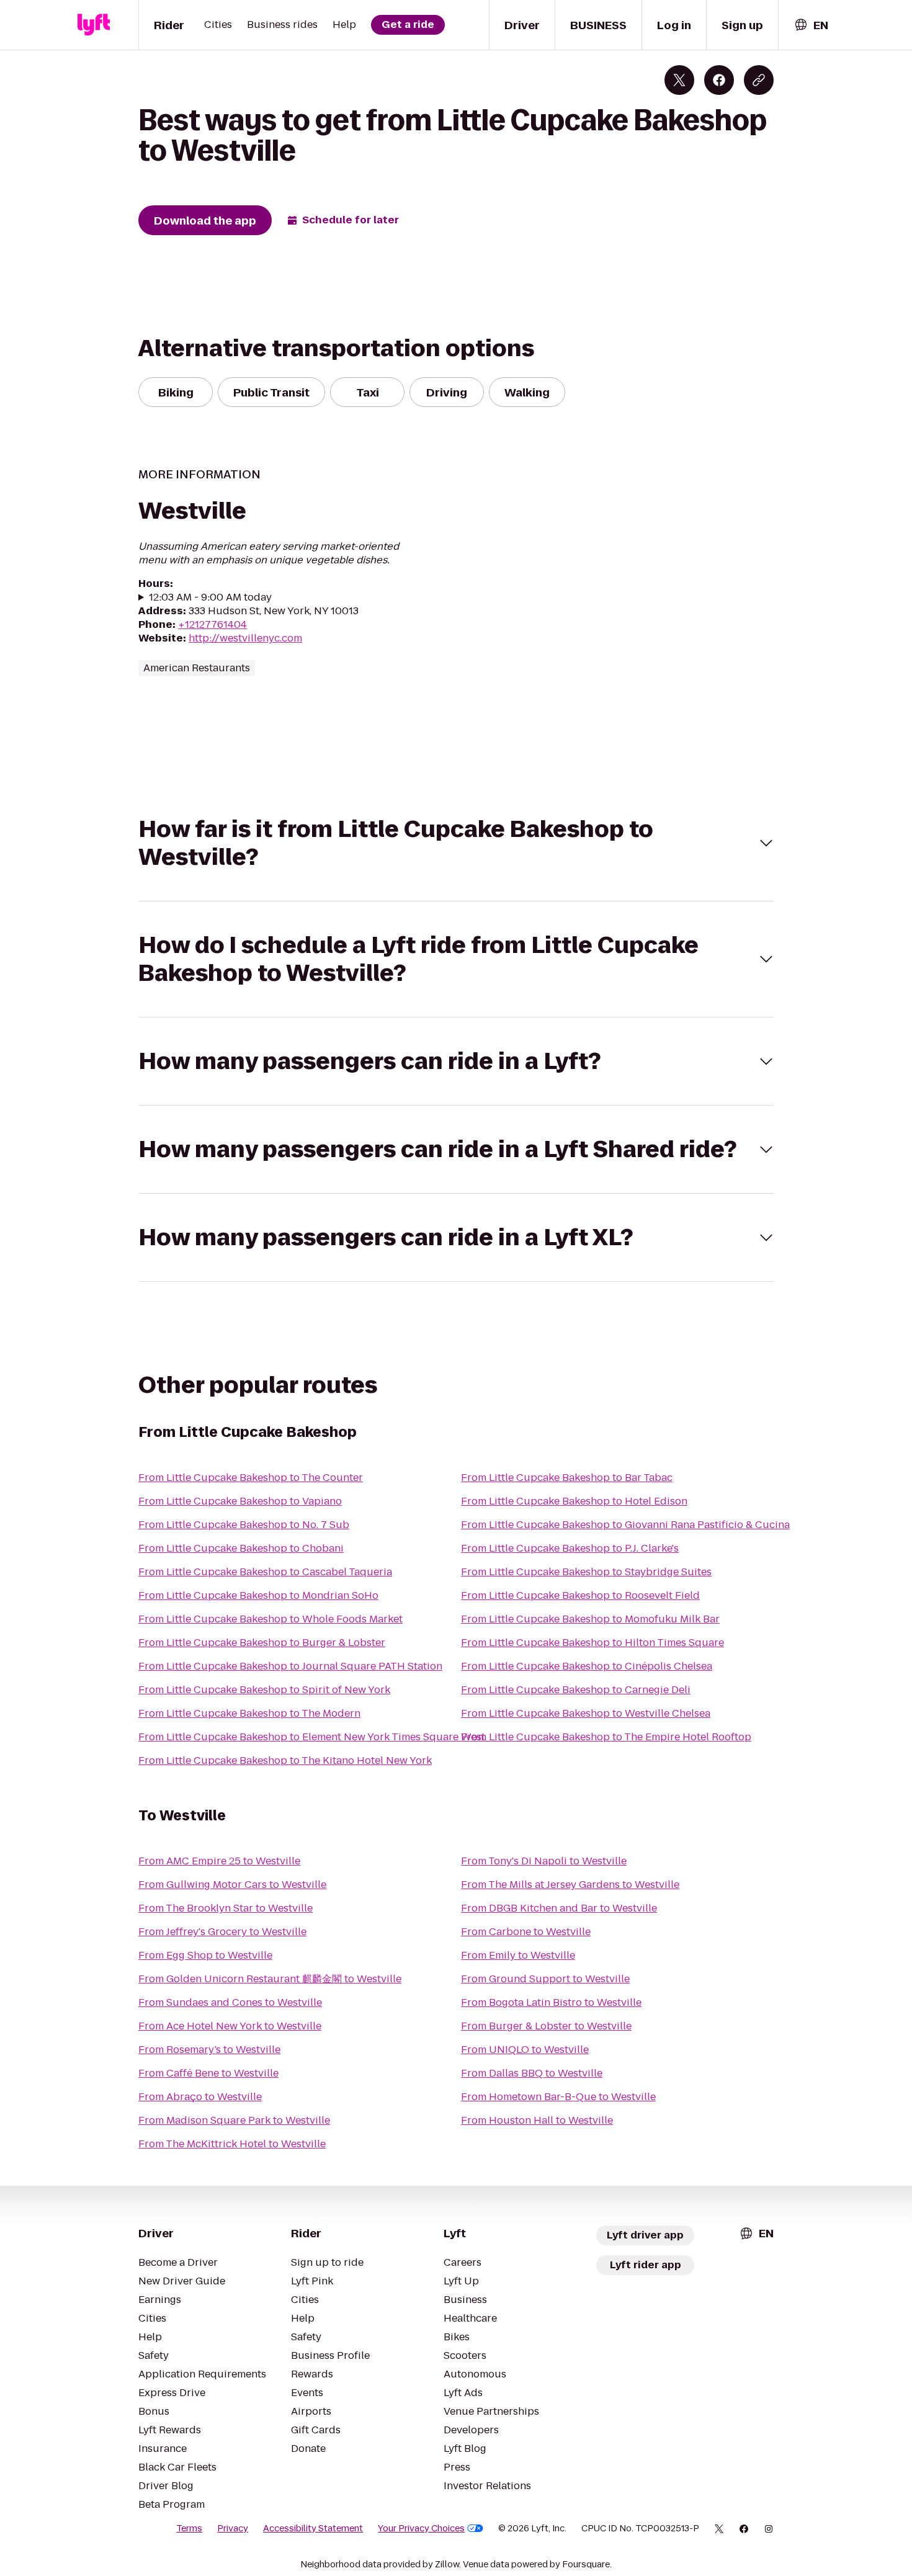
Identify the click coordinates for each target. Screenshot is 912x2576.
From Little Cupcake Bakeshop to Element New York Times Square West (312, 1737)
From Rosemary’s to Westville (209, 2050)
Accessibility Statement (313, 2528)
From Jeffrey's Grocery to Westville (222, 1932)
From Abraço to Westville (200, 2097)
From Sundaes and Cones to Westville (230, 2002)
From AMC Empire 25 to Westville (219, 1861)
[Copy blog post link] (759, 80)
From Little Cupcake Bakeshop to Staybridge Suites (586, 1572)
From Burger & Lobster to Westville (546, 2026)
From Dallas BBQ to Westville (532, 2073)
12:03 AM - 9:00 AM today (210, 597)
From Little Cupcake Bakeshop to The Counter (251, 1478)
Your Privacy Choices (421, 2528)
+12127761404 (212, 624)
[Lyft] (94, 25)
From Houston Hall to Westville (537, 2120)
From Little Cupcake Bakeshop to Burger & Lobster (262, 1643)
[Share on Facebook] (719, 80)
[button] (456, 843)
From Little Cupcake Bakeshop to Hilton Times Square (592, 1643)
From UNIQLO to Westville (525, 2050)
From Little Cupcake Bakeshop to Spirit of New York (264, 1690)
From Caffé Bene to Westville (208, 2073)
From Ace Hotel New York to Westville (230, 2026)
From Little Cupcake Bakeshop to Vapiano (240, 1501)
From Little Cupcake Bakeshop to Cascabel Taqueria (265, 1572)
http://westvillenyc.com (245, 638)
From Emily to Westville (518, 1955)
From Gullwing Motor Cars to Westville (232, 1885)
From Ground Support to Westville (545, 1979)
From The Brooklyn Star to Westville (226, 1908)
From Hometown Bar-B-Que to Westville (558, 2097)
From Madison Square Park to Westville (234, 2120)
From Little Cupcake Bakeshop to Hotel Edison (574, 1501)
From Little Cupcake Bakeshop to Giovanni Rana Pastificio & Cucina (625, 1525)
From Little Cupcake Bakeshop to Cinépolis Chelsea (587, 1666)
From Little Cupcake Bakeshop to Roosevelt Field (580, 1595)
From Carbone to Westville (526, 1932)
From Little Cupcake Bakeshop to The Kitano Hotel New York (285, 1760)
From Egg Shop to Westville (205, 1955)
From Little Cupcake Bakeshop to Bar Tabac (567, 1478)
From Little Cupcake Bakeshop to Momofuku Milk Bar (590, 1619)
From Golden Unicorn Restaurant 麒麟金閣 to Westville (270, 1979)
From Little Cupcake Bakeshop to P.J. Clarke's (570, 1548)
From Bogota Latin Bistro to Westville (551, 2002)
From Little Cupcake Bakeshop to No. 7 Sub (244, 1525)
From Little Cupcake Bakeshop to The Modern (249, 1713)
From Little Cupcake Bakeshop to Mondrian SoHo (258, 1595)
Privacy (233, 2528)
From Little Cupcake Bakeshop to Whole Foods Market (270, 1619)
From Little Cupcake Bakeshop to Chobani (241, 1548)
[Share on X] (679, 80)
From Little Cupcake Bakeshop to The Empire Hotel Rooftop (606, 1737)
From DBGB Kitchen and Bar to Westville (559, 1908)
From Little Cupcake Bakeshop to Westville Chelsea (586, 1713)
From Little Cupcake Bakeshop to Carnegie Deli (576, 1690)
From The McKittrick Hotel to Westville (232, 2144)
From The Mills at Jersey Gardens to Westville (570, 1885)
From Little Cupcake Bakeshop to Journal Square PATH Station (290, 1666)
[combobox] (811, 25)
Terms (189, 2528)
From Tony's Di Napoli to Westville (544, 1861)
